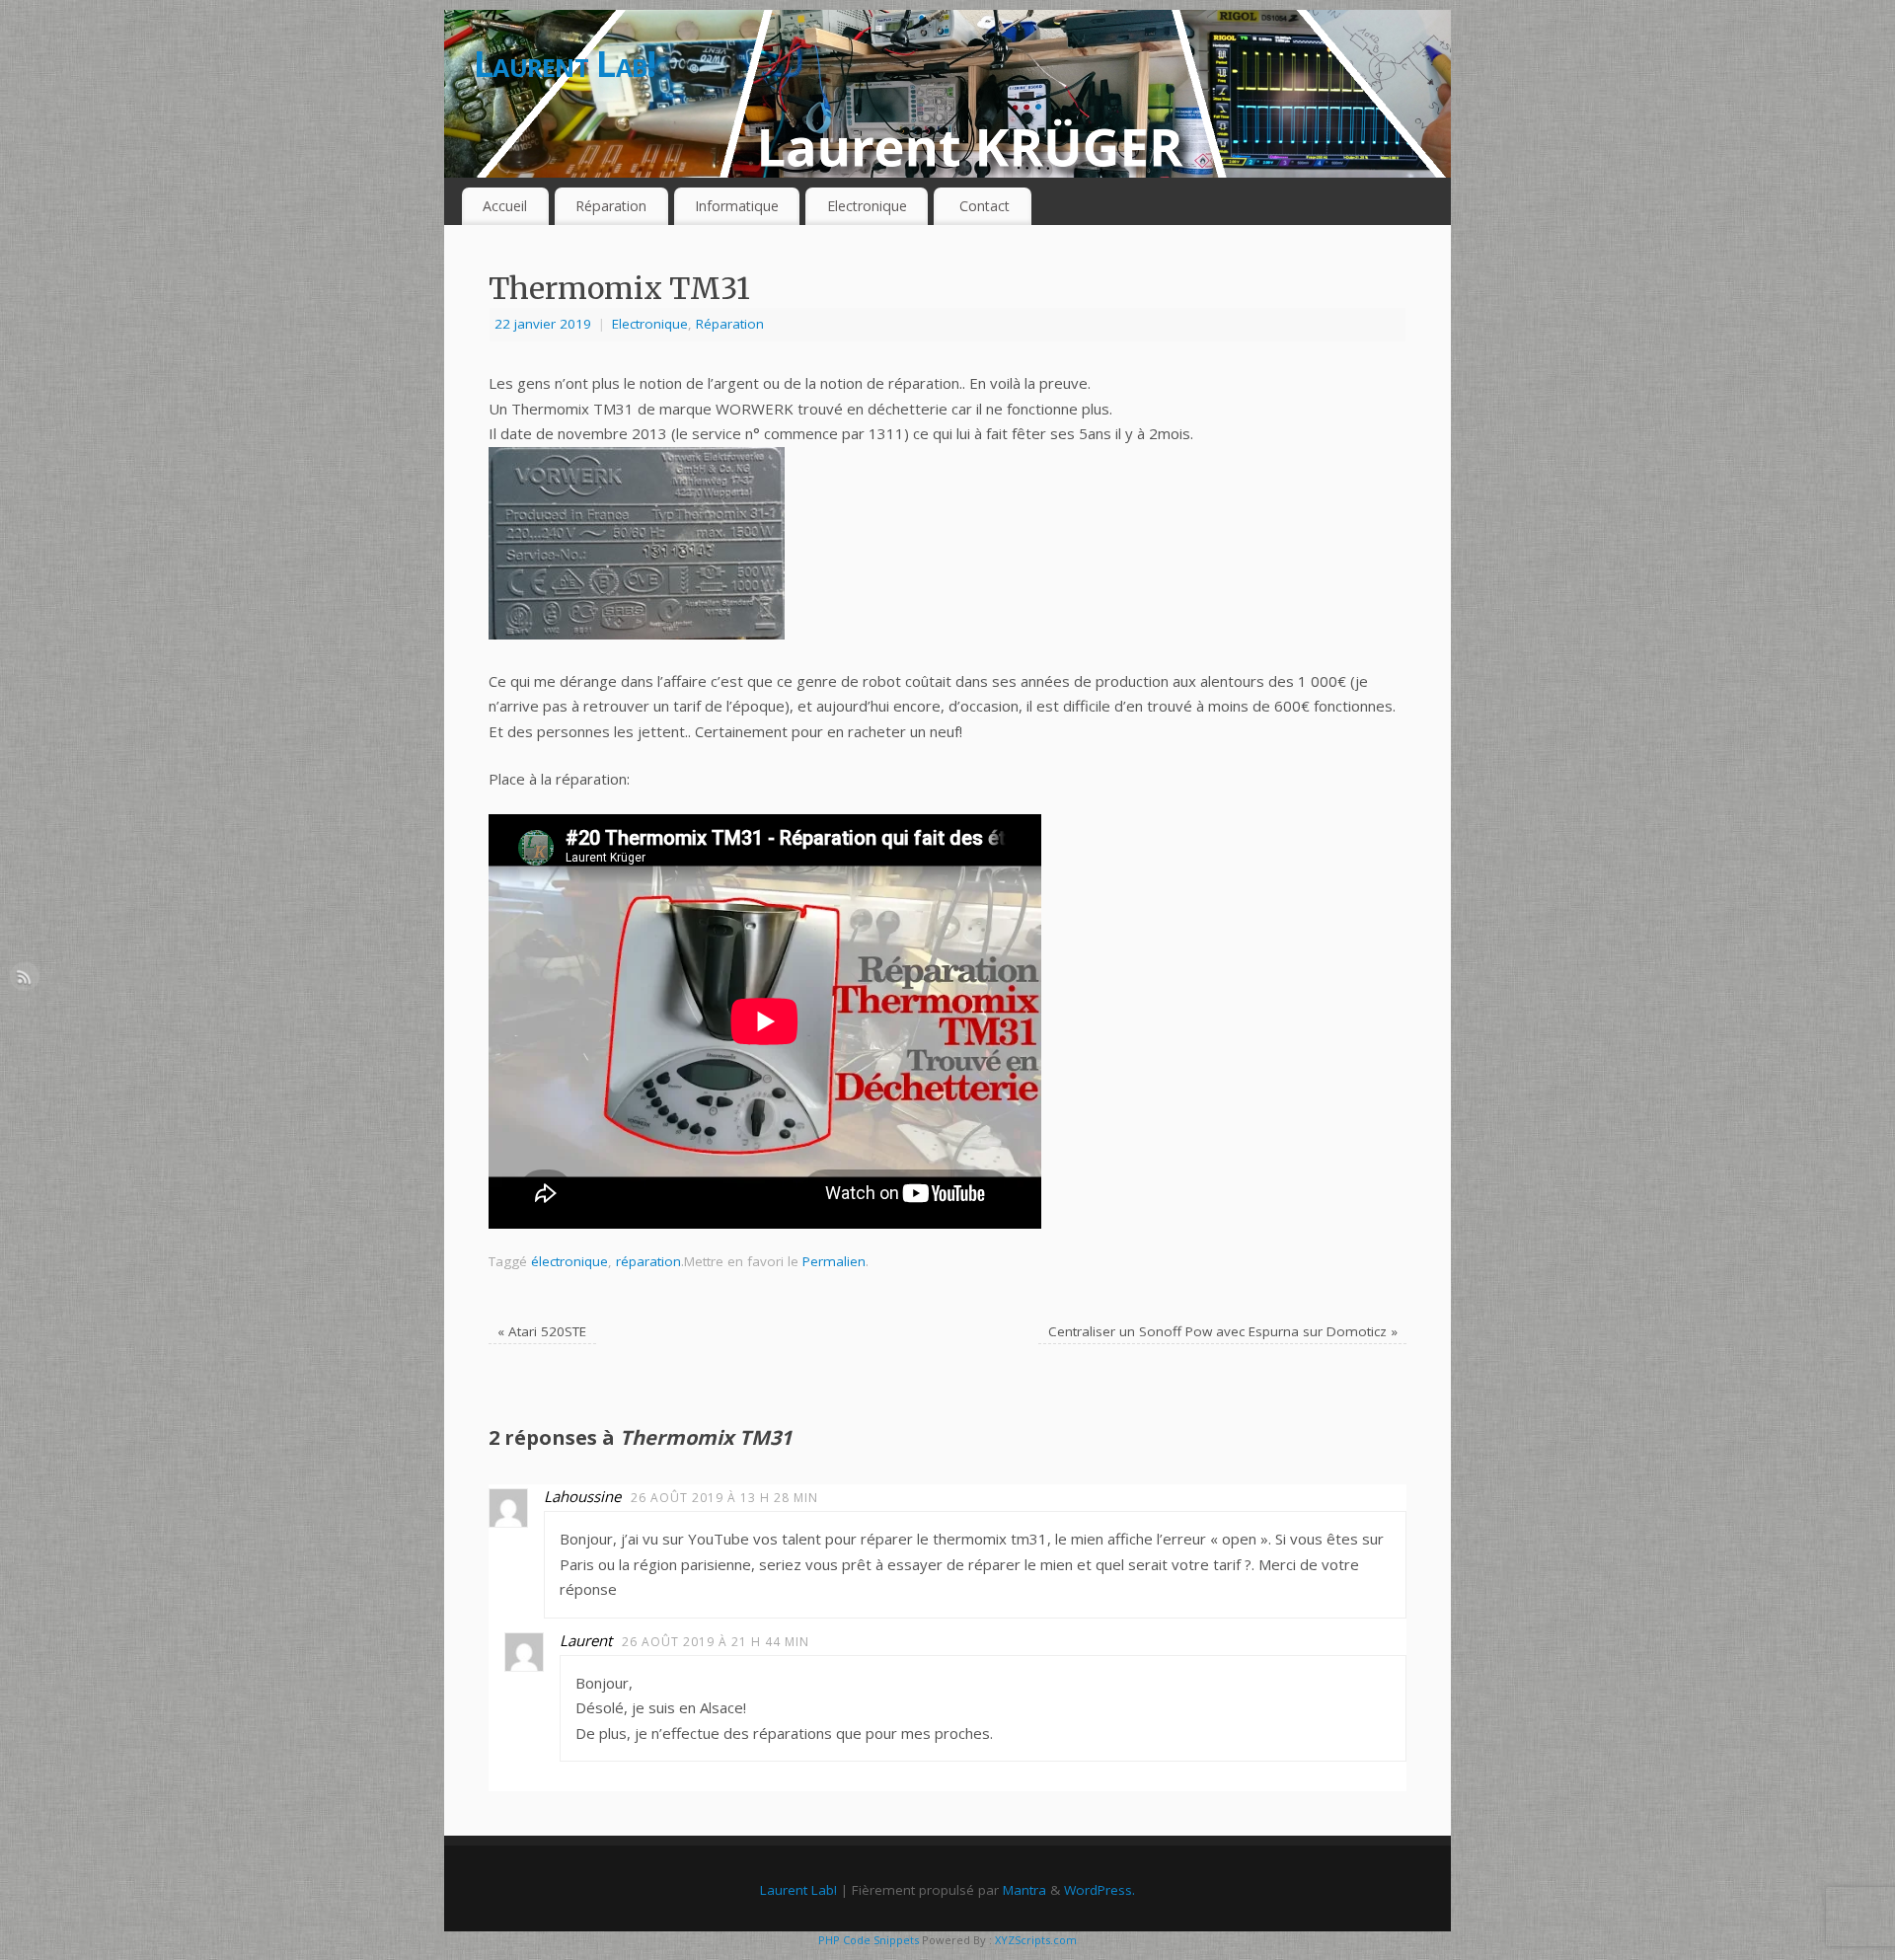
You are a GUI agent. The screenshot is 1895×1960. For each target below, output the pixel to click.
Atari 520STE (542, 1331)
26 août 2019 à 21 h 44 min (716, 1642)
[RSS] (25, 980)
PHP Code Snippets (869, 1940)
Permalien (834, 1261)
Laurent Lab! (565, 64)
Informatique (737, 206)
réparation (648, 1261)
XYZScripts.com (1036, 1940)
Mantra (1024, 1890)
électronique (569, 1261)
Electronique (867, 206)
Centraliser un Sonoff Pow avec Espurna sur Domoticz (1223, 1331)
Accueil (505, 206)
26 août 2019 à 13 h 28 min (724, 1498)
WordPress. (1099, 1890)
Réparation (611, 206)
